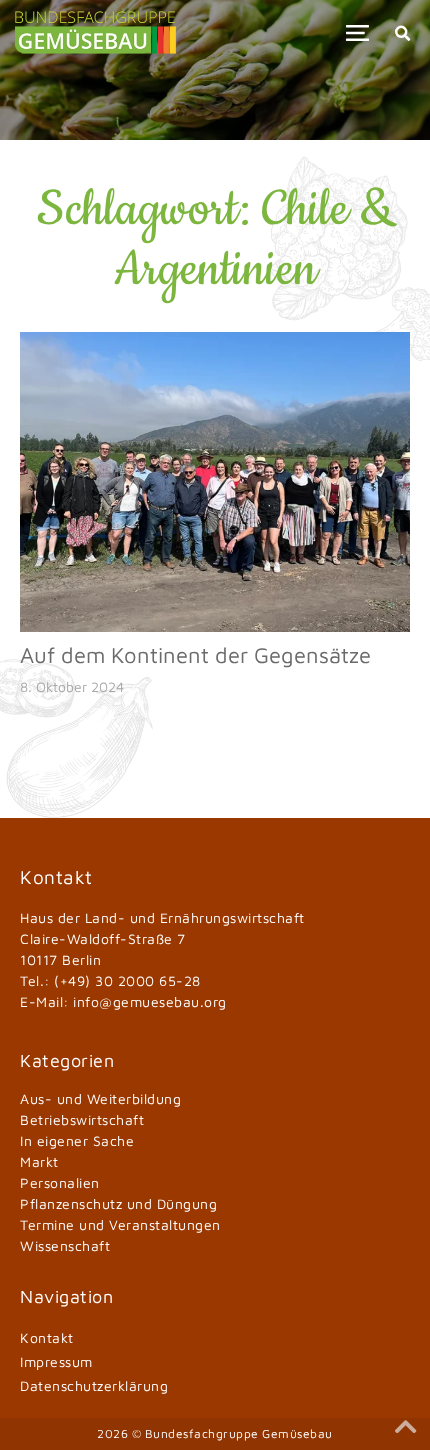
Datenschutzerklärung (94, 1385)
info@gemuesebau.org (150, 1001)
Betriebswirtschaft (82, 1119)
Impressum (56, 1361)
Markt (39, 1161)
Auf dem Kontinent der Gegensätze (195, 655)
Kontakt (47, 1337)
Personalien (60, 1182)
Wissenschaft (65, 1245)
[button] (357, 32)
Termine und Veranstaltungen (120, 1224)
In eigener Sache (77, 1140)
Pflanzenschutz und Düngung (118, 1203)
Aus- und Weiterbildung (100, 1098)
